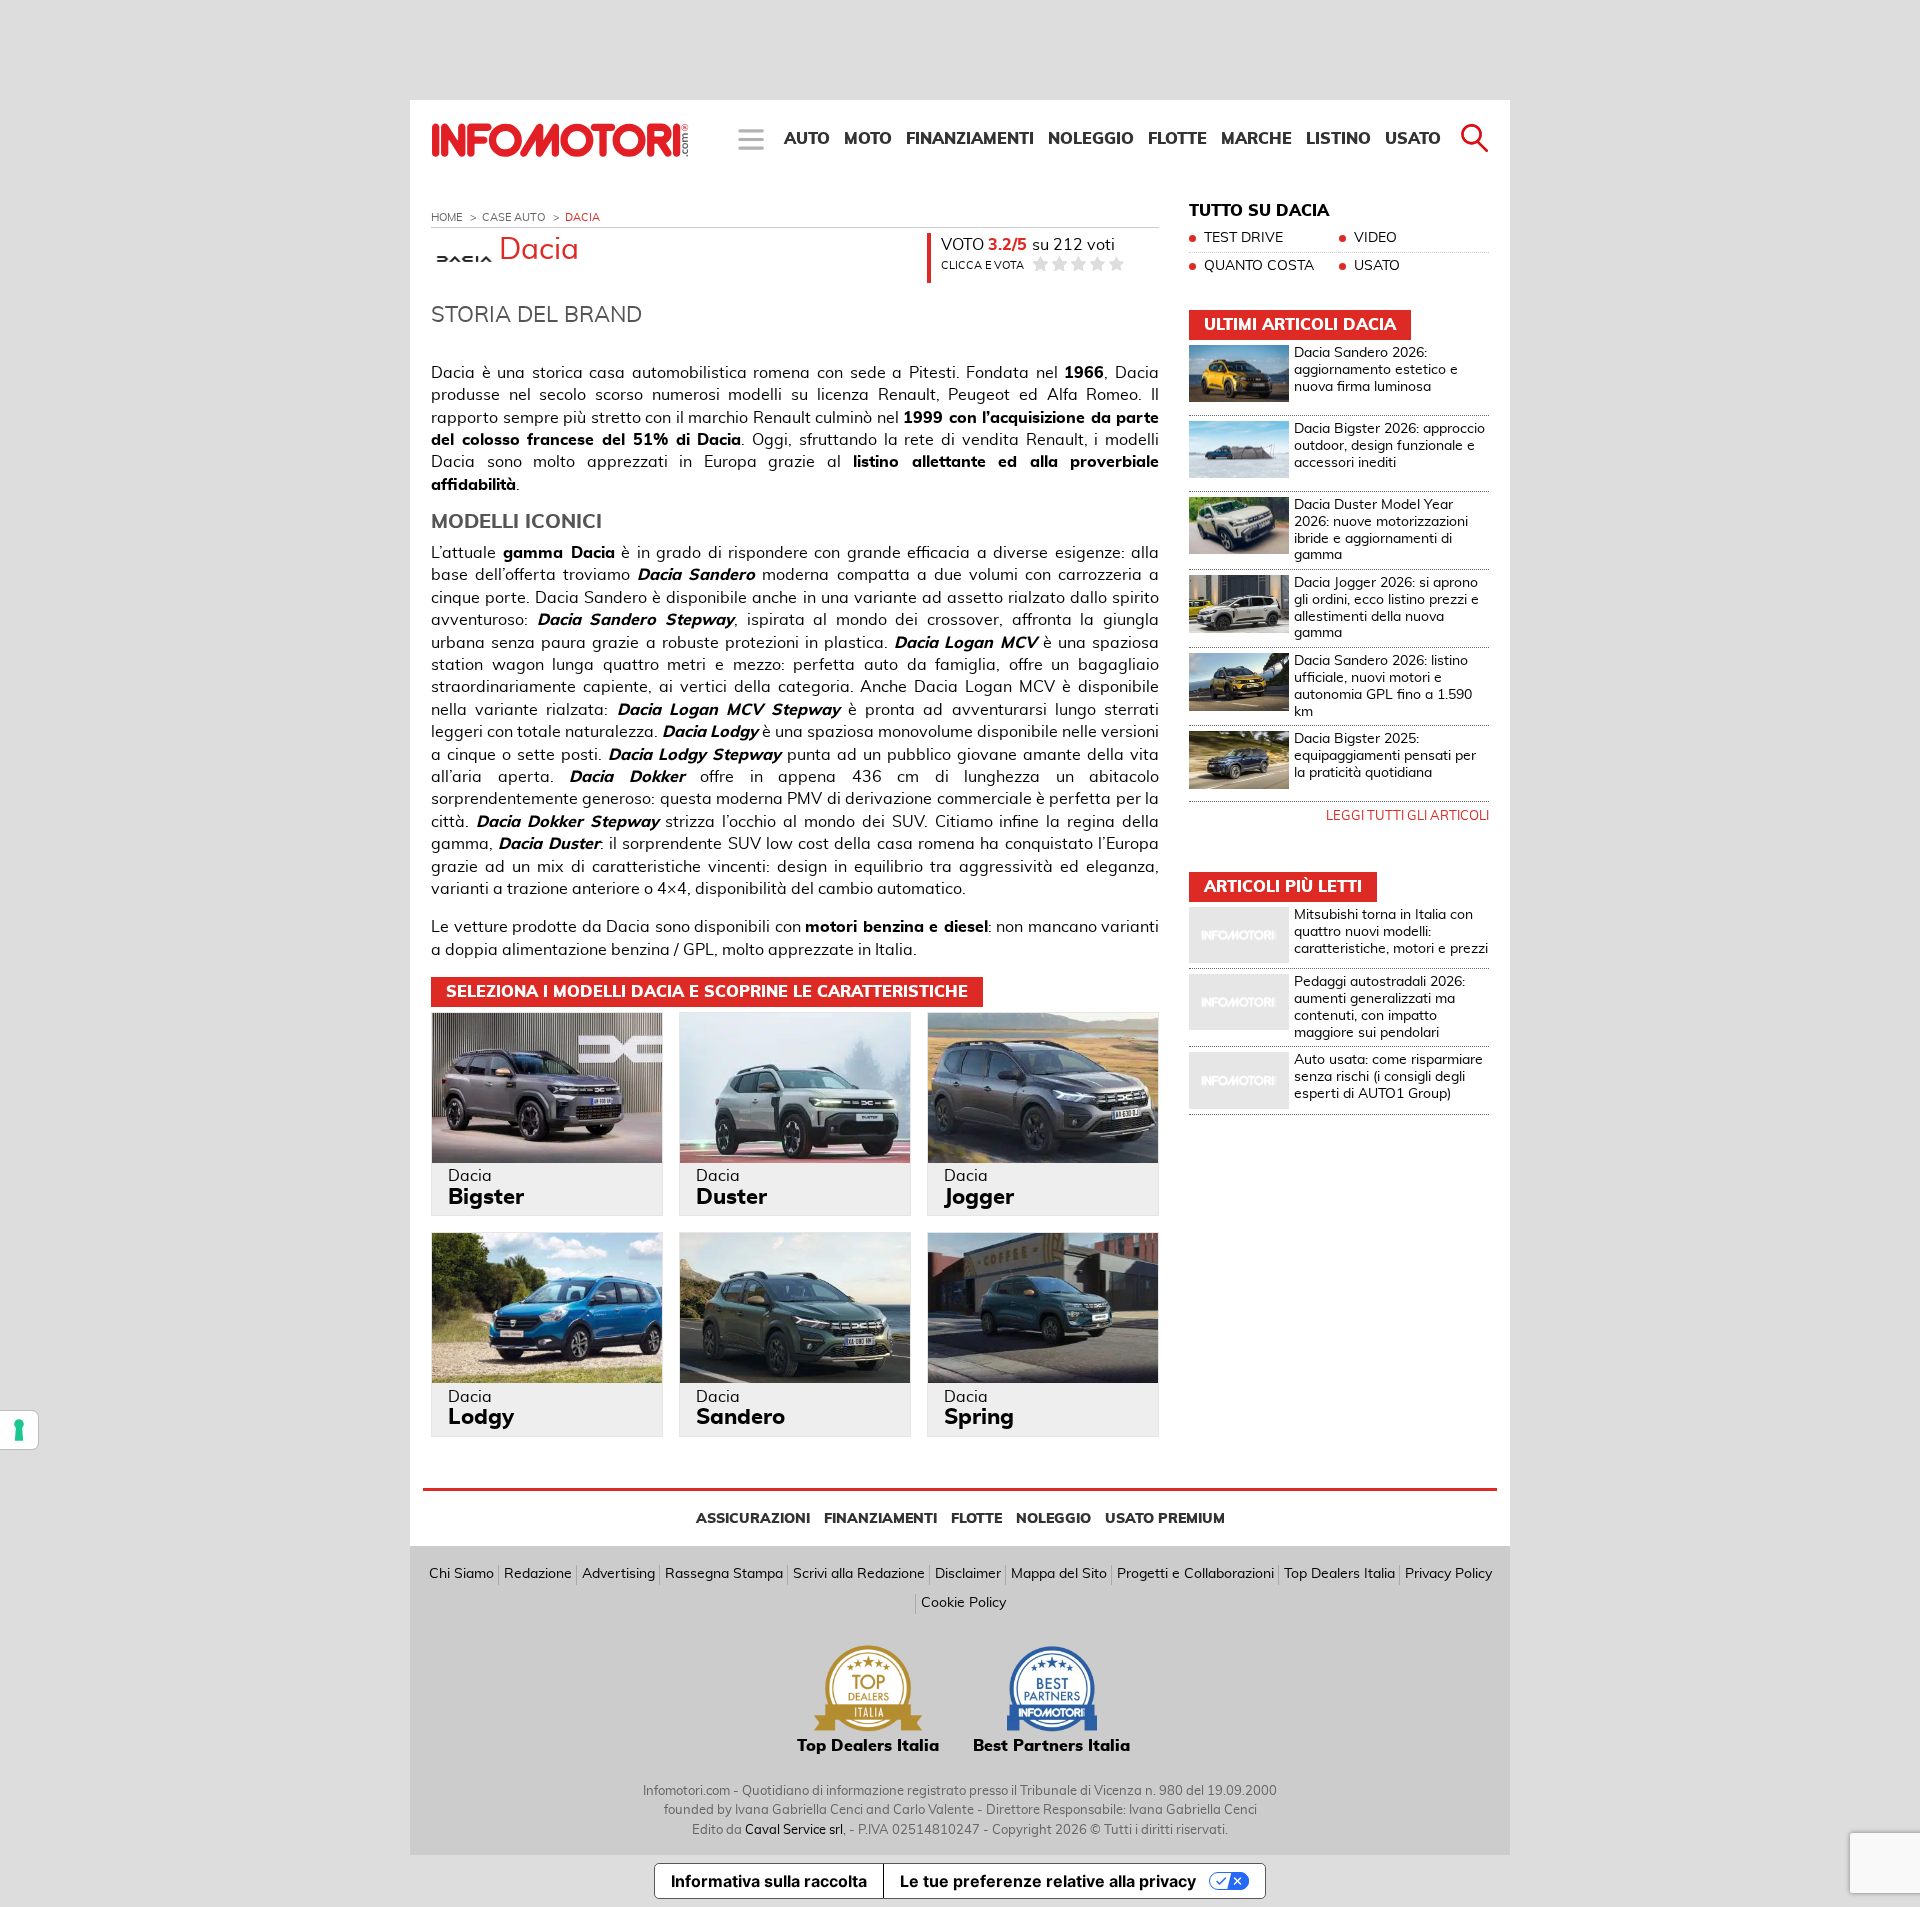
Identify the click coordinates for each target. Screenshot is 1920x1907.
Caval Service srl (794, 1830)
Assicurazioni (753, 1519)
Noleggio (1091, 139)
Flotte (1177, 139)
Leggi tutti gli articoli (1407, 816)
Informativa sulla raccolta (769, 1881)
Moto (868, 139)
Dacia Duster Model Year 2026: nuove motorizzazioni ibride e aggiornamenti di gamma (1381, 530)
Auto (807, 139)
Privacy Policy (1448, 1574)
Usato (1413, 139)
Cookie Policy (963, 1603)
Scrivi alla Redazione (859, 1574)
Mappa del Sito (1059, 1574)
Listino (1338, 139)
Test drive (1243, 238)
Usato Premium (1165, 1519)
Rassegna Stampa (724, 1574)
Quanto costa (1259, 266)
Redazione (538, 1574)
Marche (1256, 139)
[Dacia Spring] (1043, 1307)
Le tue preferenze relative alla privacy (1048, 1881)
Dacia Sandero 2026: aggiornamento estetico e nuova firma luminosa (1376, 370)
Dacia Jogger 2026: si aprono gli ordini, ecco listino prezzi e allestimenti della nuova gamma (1386, 608)
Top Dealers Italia (1339, 1574)
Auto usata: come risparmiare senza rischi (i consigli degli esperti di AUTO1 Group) (1388, 1077)
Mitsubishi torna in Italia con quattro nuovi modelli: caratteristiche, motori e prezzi (1391, 932)
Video (1375, 238)
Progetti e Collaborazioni (1195, 1574)
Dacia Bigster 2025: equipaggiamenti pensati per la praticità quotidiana (1385, 756)
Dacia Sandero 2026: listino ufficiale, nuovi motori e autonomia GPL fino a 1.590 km (1383, 686)
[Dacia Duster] (795, 1087)
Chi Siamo (461, 1574)
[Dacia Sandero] (795, 1307)
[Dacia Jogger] (1043, 1087)
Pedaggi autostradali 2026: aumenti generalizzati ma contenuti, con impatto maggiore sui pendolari (1379, 1007)
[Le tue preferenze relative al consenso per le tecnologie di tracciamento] (19, 1430)
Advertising (618, 1574)
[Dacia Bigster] (547, 1087)
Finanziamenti (970, 139)
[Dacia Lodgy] (547, 1307)
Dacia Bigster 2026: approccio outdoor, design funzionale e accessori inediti (1389, 446)
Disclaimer (968, 1574)
